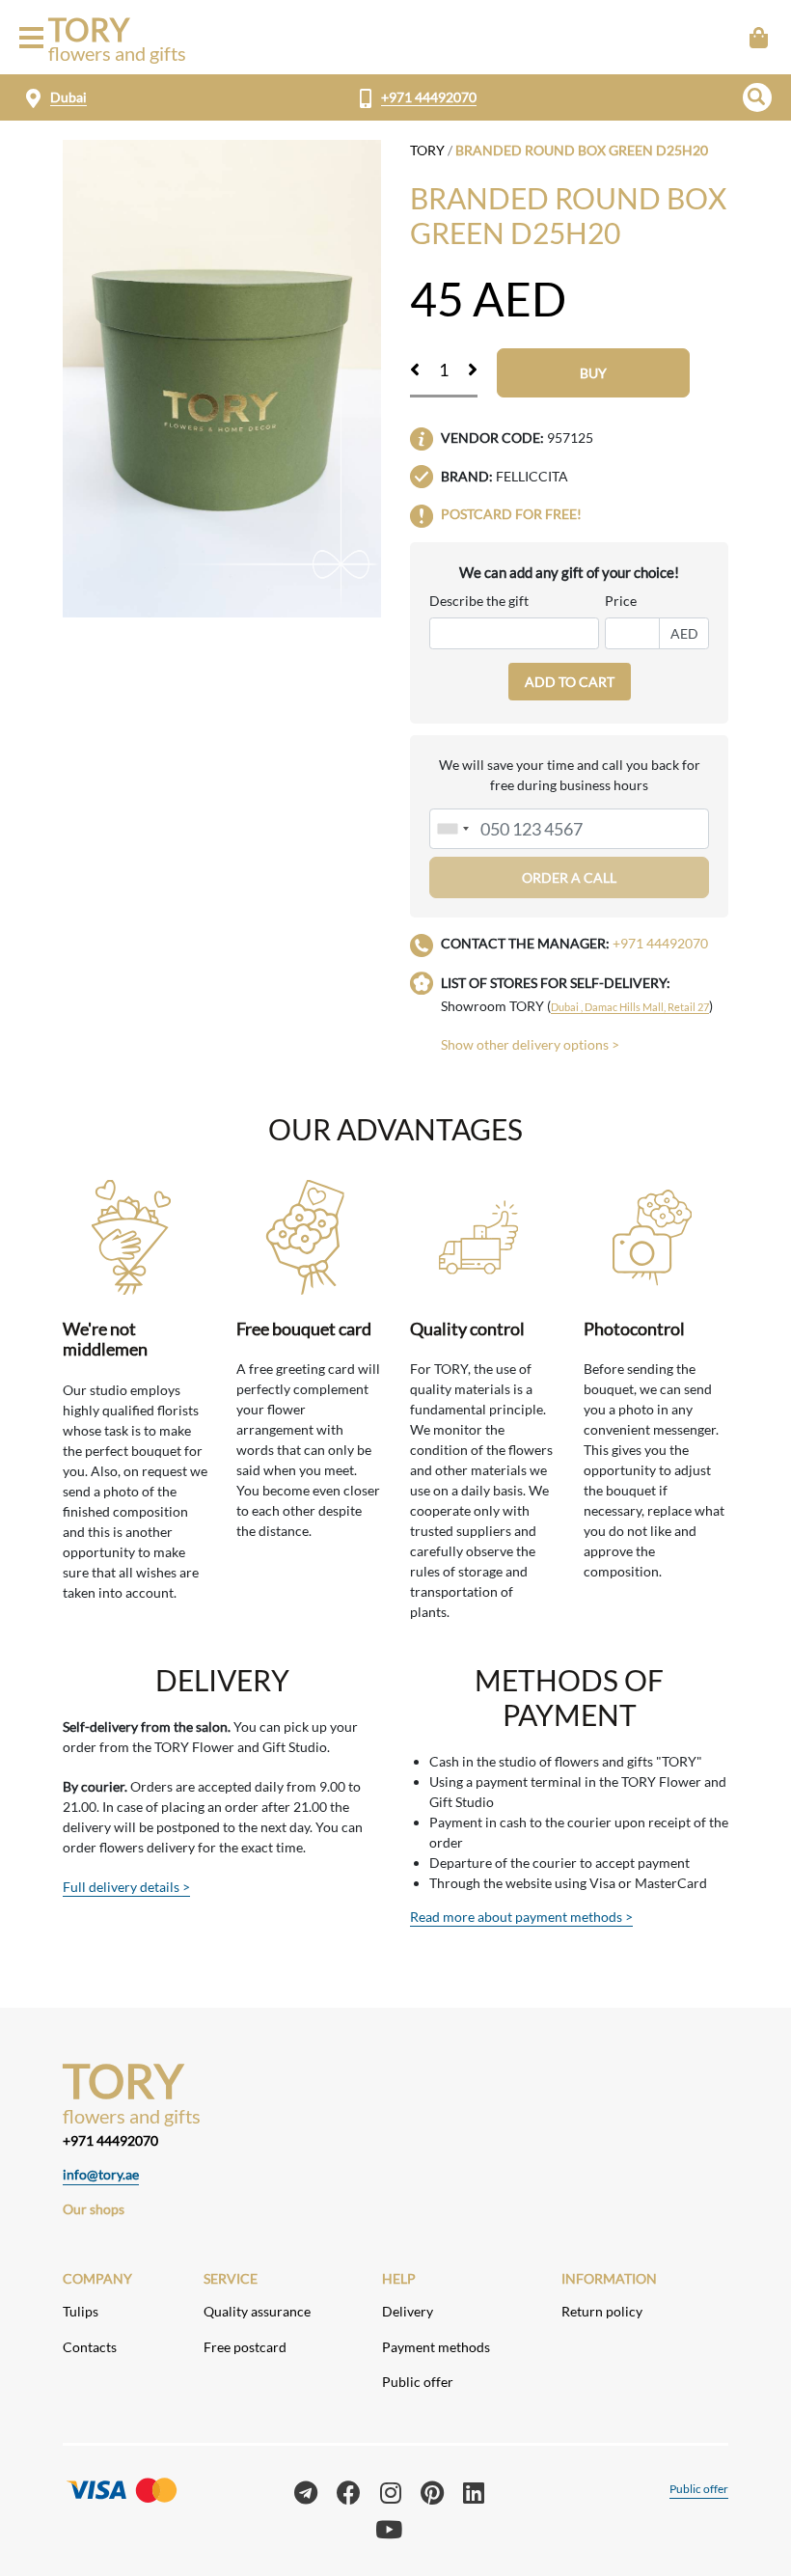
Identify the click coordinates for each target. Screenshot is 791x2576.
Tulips (81, 2311)
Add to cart (570, 682)
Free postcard (245, 2347)
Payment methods (436, 2347)
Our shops (94, 2209)
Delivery (408, 2311)
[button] (757, 97)
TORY (427, 150)
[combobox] (452, 829)
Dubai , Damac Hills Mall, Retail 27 (630, 1007)
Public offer (418, 2382)
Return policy (602, 2311)
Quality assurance (257, 2311)
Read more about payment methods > (521, 1917)
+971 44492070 (429, 97)
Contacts (90, 2347)
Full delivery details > (126, 1887)
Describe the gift (479, 601)
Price (621, 601)
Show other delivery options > (530, 1044)
